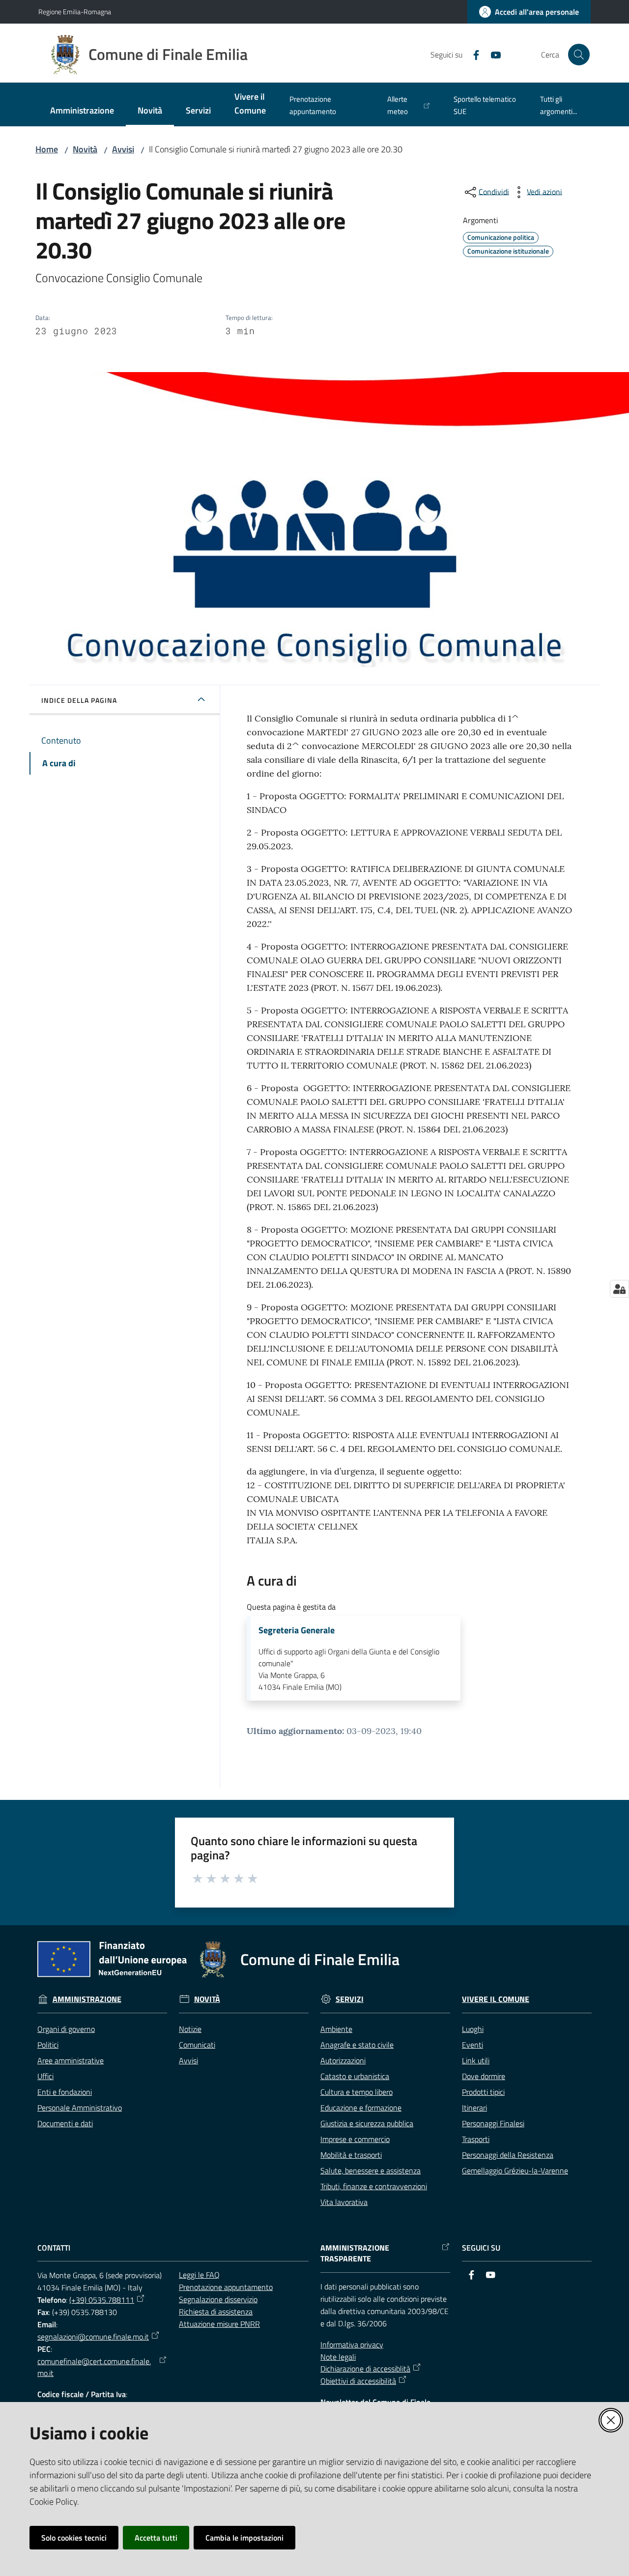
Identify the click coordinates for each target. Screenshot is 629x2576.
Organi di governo (66, 2029)
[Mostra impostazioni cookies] (619, 1289)
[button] (579, 55)
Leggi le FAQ (199, 2275)
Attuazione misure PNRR (219, 2324)
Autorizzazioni (343, 2060)
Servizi (350, 1999)
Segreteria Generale (297, 1630)
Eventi (472, 2045)
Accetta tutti (156, 2538)
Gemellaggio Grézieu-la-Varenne (515, 2171)
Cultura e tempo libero (357, 2092)
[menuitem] (82, 111)
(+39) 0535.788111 (102, 2300)
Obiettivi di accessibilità (358, 2381)
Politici (48, 2045)
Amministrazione (87, 1999)
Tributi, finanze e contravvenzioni (374, 2186)
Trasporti (476, 2139)
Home (47, 149)
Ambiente (336, 2029)
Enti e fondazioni (65, 2092)
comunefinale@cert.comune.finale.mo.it (94, 2367)
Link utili (476, 2060)
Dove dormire (484, 2076)
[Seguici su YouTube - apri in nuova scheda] (492, 54)
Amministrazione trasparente (355, 2254)
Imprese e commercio (355, 2139)
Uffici (45, 2076)
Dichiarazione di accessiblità (365, 2369)
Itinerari (474, 2108)
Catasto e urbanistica (355, 2076)
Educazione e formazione (361, 2108)
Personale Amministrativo (80, 2108)
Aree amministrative (71, 2060)
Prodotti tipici (483, 2092)
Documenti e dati (65, 2123)
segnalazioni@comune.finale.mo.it (93, 2337)
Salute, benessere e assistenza (371, 2171)
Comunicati (197, 2045)
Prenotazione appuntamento (226, 2287)
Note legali (338, 2357)
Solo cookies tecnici (74, 2538)
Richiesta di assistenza (216, 2312)
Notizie (190, 2029)
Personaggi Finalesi (493, 2123)
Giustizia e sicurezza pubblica (367, 2123)
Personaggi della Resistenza (508, 2155)
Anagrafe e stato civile (357, 2045)
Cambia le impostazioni (244, 2538)
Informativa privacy (352, 2344)
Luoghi (473, 2029)
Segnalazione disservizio (218, 2299)
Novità (85, 149)
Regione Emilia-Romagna (75, 12)
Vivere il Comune (496, 1999)
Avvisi (123, 149)
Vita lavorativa (344, 2202)
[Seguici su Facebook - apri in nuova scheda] (472, 54)
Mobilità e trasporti (351, 2155)
